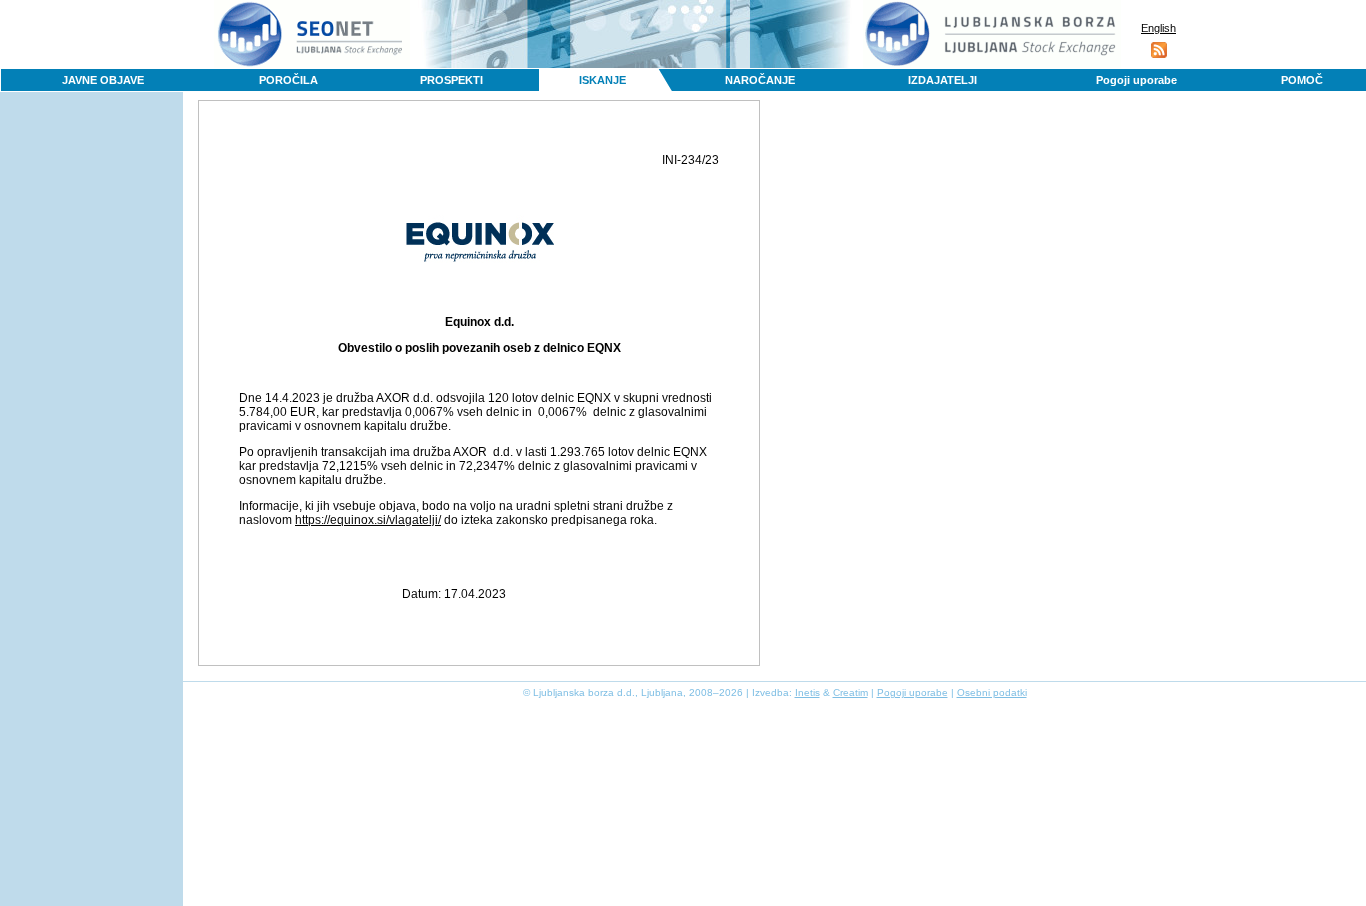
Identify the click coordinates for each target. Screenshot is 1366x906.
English (1158, 28)
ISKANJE (602, 80)
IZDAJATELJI (942, 80)
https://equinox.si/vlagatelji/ (368, 520)
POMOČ (1302, 80)
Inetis (807, 692)
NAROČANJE (760, 80)
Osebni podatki (992, 692)
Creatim (850, 692)
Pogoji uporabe (1136, 80)
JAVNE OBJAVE (103, 80)
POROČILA (288, 80)
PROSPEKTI (451, 80)
